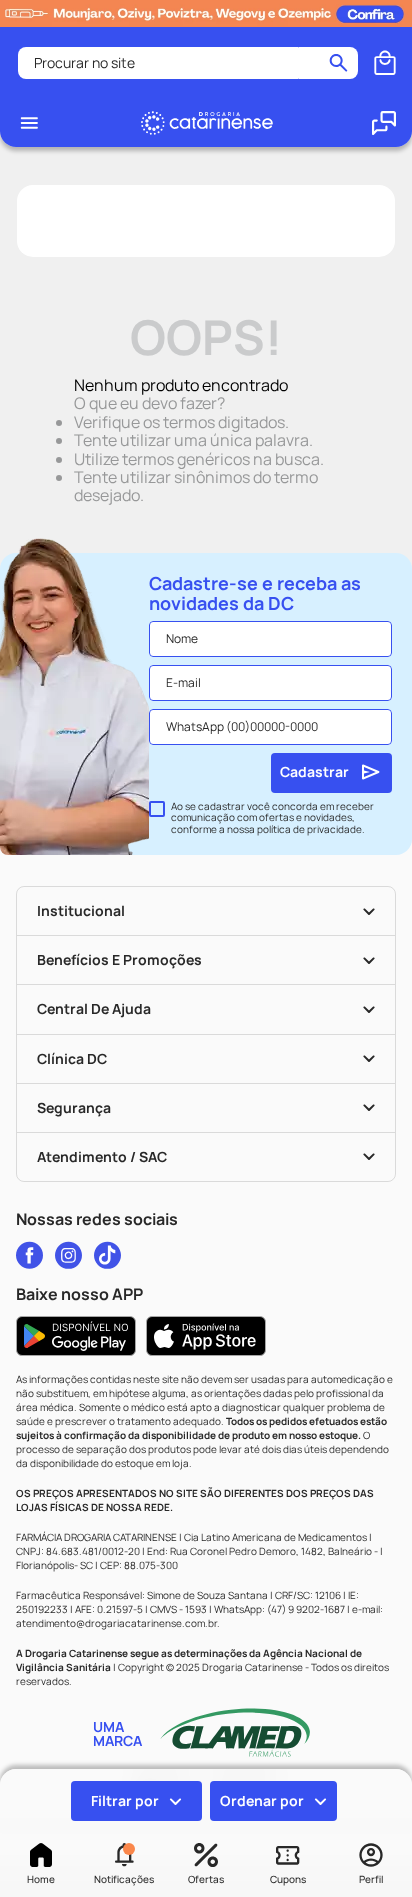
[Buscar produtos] (338, 63)
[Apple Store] (206, 1336)
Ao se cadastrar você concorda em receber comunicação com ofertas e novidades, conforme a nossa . (272, 818)
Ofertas (206, 1879)
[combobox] (188, 63)
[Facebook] (29, 1255)
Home (41, 1879)
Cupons (288, 1879)
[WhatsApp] (384, 123)
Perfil (371, 1879)
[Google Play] (76, 1336)
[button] (123, 1865)
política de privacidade (309, 829)
